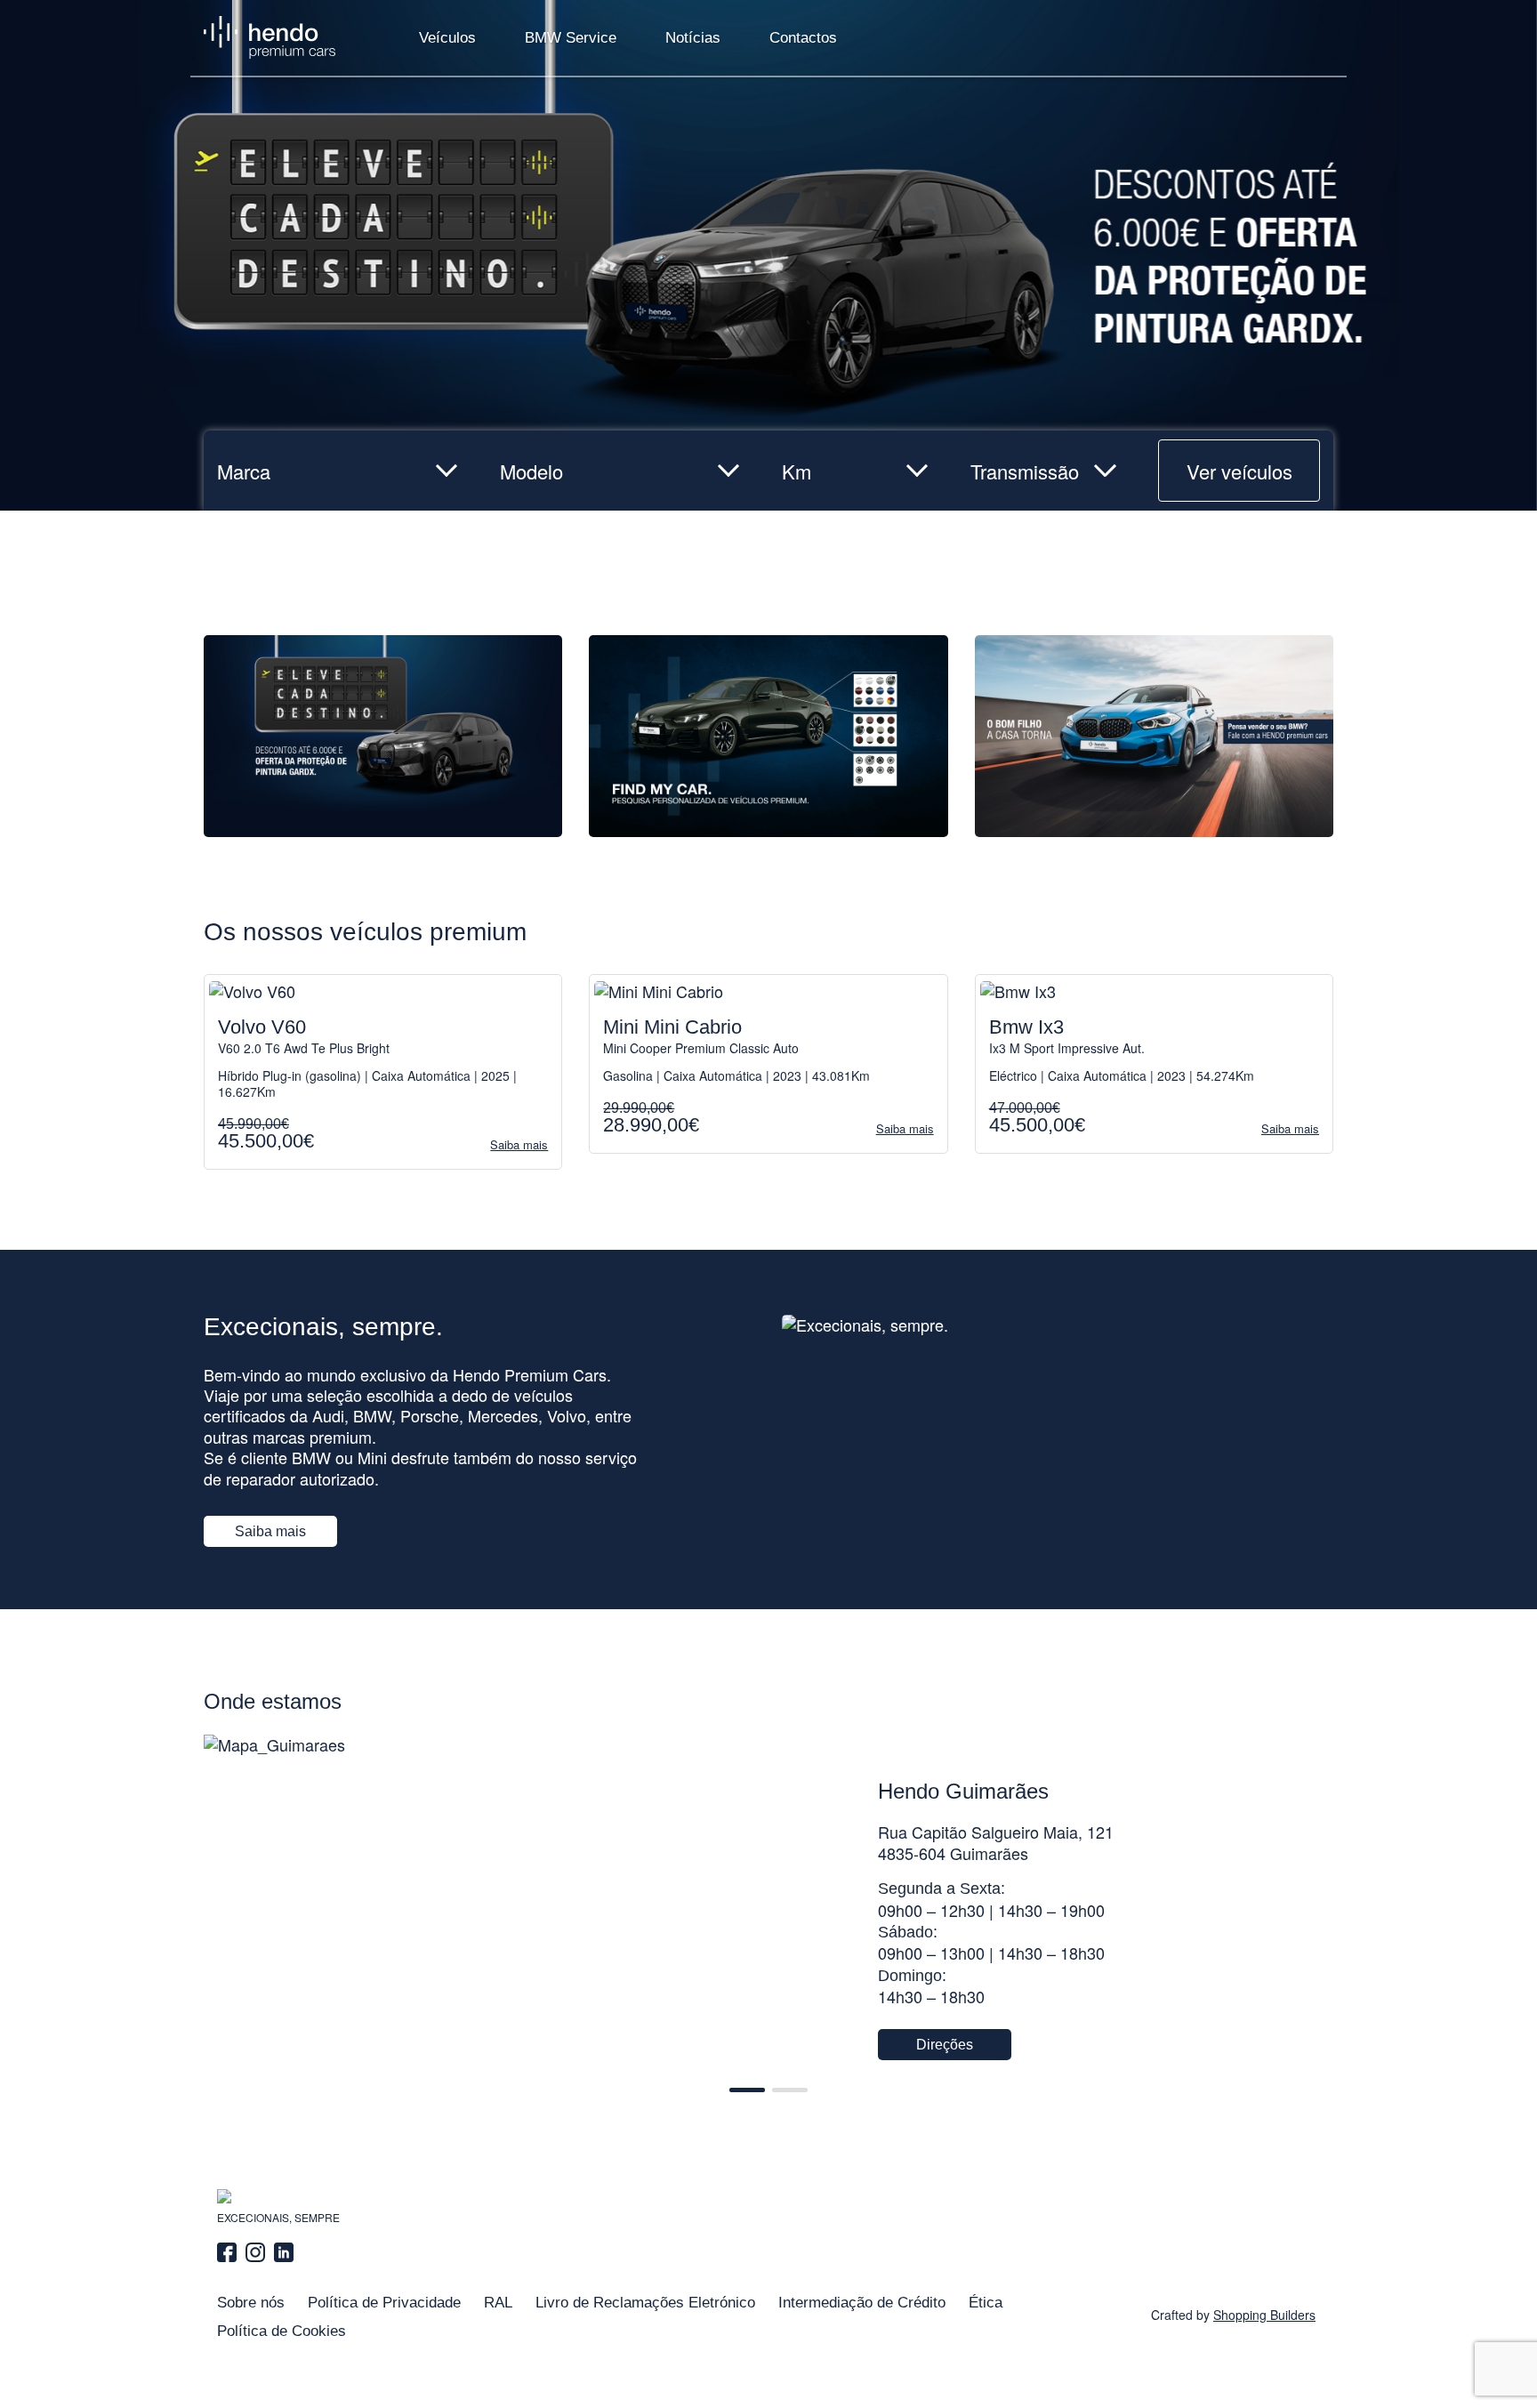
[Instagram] (255, 2252)
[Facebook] (229, 2252)
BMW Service (571, 38)
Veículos (447, 38)
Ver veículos (1239, 471)
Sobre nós (251, 2303)
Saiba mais (270, 1531)
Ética (986, 2303)
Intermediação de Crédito (862, 2303)
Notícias (693, 38)
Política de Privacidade (384, 2303)
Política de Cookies (282, 2331)
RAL (498, 2303)
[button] (747, 2090)
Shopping (1264, 2315)
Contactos (803, 38)
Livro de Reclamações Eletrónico (645, 2303)
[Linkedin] (284, 2252)
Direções (945, 2045)
